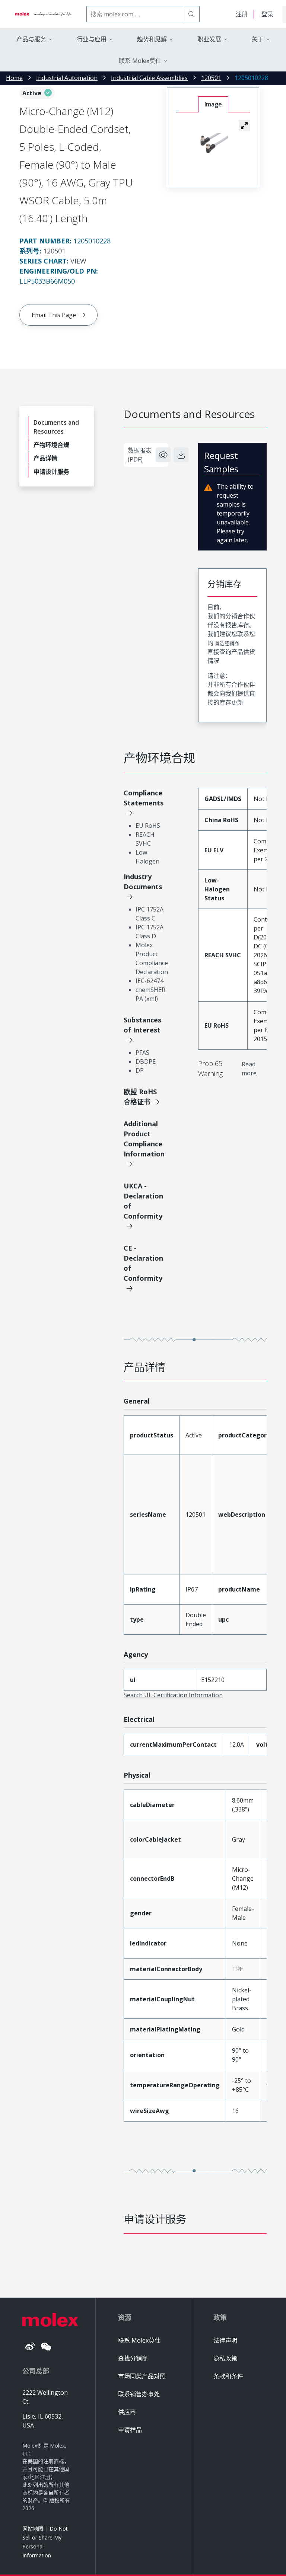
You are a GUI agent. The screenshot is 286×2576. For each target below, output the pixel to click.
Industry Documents (143, 882)
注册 (242, 14)
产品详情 (45, 458)
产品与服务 (31, 39)
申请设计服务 (51, 472)
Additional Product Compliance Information (144, 1139)
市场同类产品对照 (142, 2376)
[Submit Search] (191, 14)
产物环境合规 (51, 445)
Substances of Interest (142, 1025)
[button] (244, 125)
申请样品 (130, 2430)
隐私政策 (225, 2358)
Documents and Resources (56, 427)
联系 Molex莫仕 (139, 2340)
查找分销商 (133, 2358)
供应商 (127, 2412)
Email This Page (54, 315)
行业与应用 (92, 39)
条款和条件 (228, 2376)
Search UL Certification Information (173, 1695)
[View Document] (163, 455)
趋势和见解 (152, 39)
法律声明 (225, 2340)
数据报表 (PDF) (140, 455)
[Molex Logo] (43, 14)
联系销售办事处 (139, 2394)
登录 (267, 14)
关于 (258, 39)
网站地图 (33, 2529)
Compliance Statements (144, 798)
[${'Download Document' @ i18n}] (181, 455)
